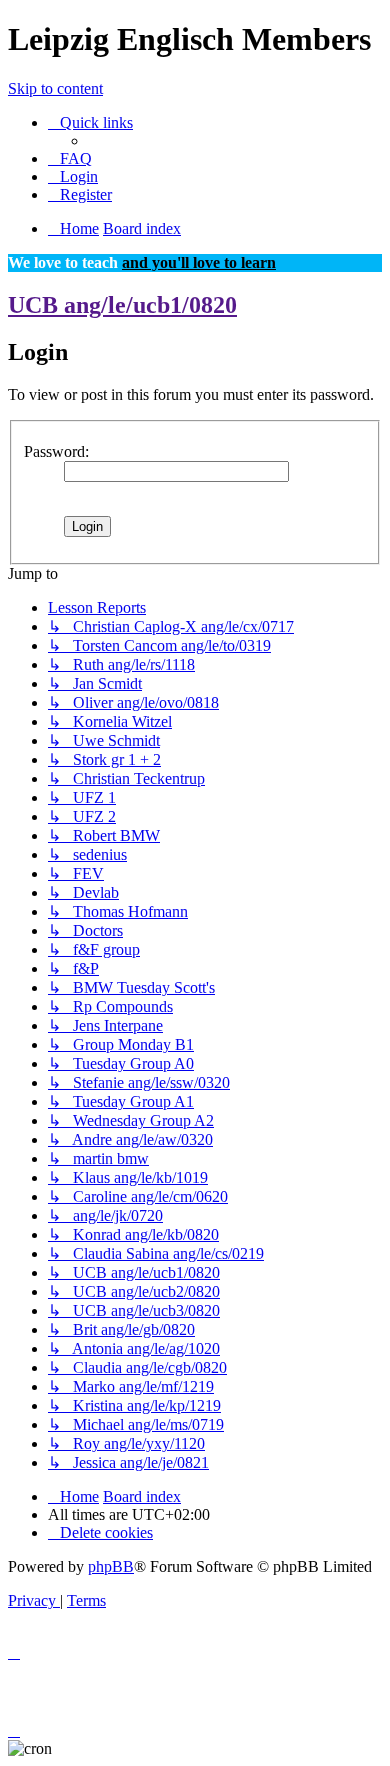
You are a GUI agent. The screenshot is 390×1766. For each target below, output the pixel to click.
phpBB (111, 1566)
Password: (56, 451)
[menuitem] (70, 158)
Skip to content (55, 88)
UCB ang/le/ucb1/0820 (122, 305)
